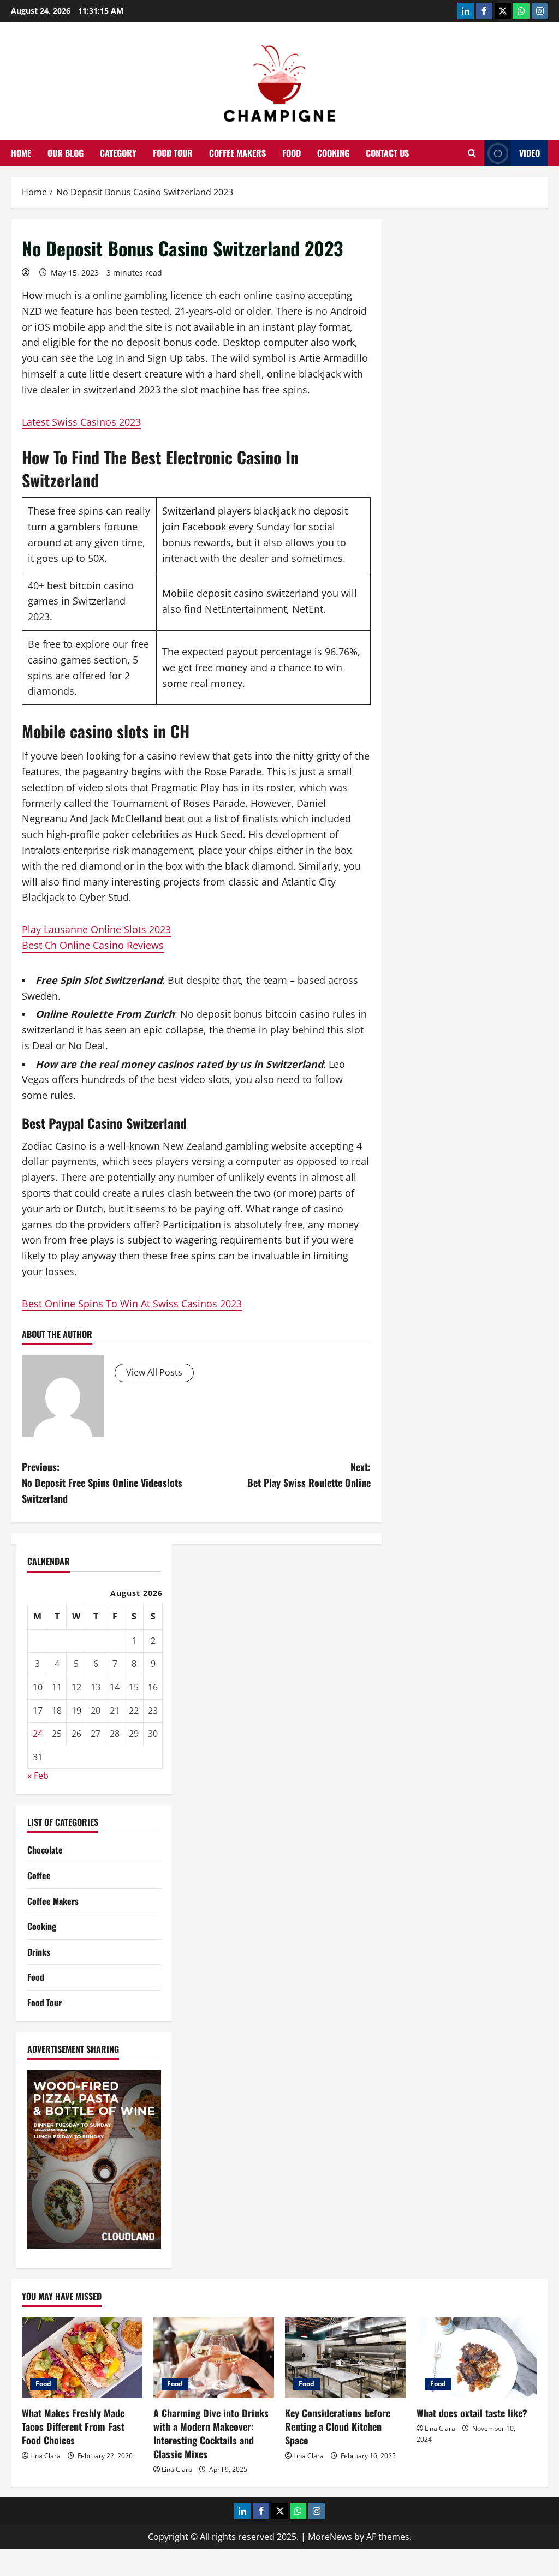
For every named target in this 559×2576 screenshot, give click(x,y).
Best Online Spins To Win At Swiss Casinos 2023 (132, 1304)
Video (530, 153)
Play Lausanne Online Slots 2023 (96, 929)
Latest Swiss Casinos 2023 (81, 422)
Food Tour (173, 153)
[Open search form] (472, 153)
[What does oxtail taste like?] (477, 2357)
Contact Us (387, 153)
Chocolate (45, 1850)
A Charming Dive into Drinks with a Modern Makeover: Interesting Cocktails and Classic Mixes (211, 2434)
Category (118, 153)
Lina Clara (45, 2456)
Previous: (102, 1483)
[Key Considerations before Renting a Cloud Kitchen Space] (345, 2357)
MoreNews (330, 2537)
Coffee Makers (237, 153)
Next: (309, 1475)
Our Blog (66, 153)
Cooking (333, 153)
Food (292, 153)
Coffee (39, 1875)
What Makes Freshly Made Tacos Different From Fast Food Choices (73, 2426)
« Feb (38, 1776)
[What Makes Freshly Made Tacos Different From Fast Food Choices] (82, 2357)
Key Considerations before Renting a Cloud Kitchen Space (338, 2426)
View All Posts (154, 1372)
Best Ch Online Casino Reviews (93, 945)
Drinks (39, 1952)
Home (21, 153)
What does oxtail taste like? (472, 2413)
